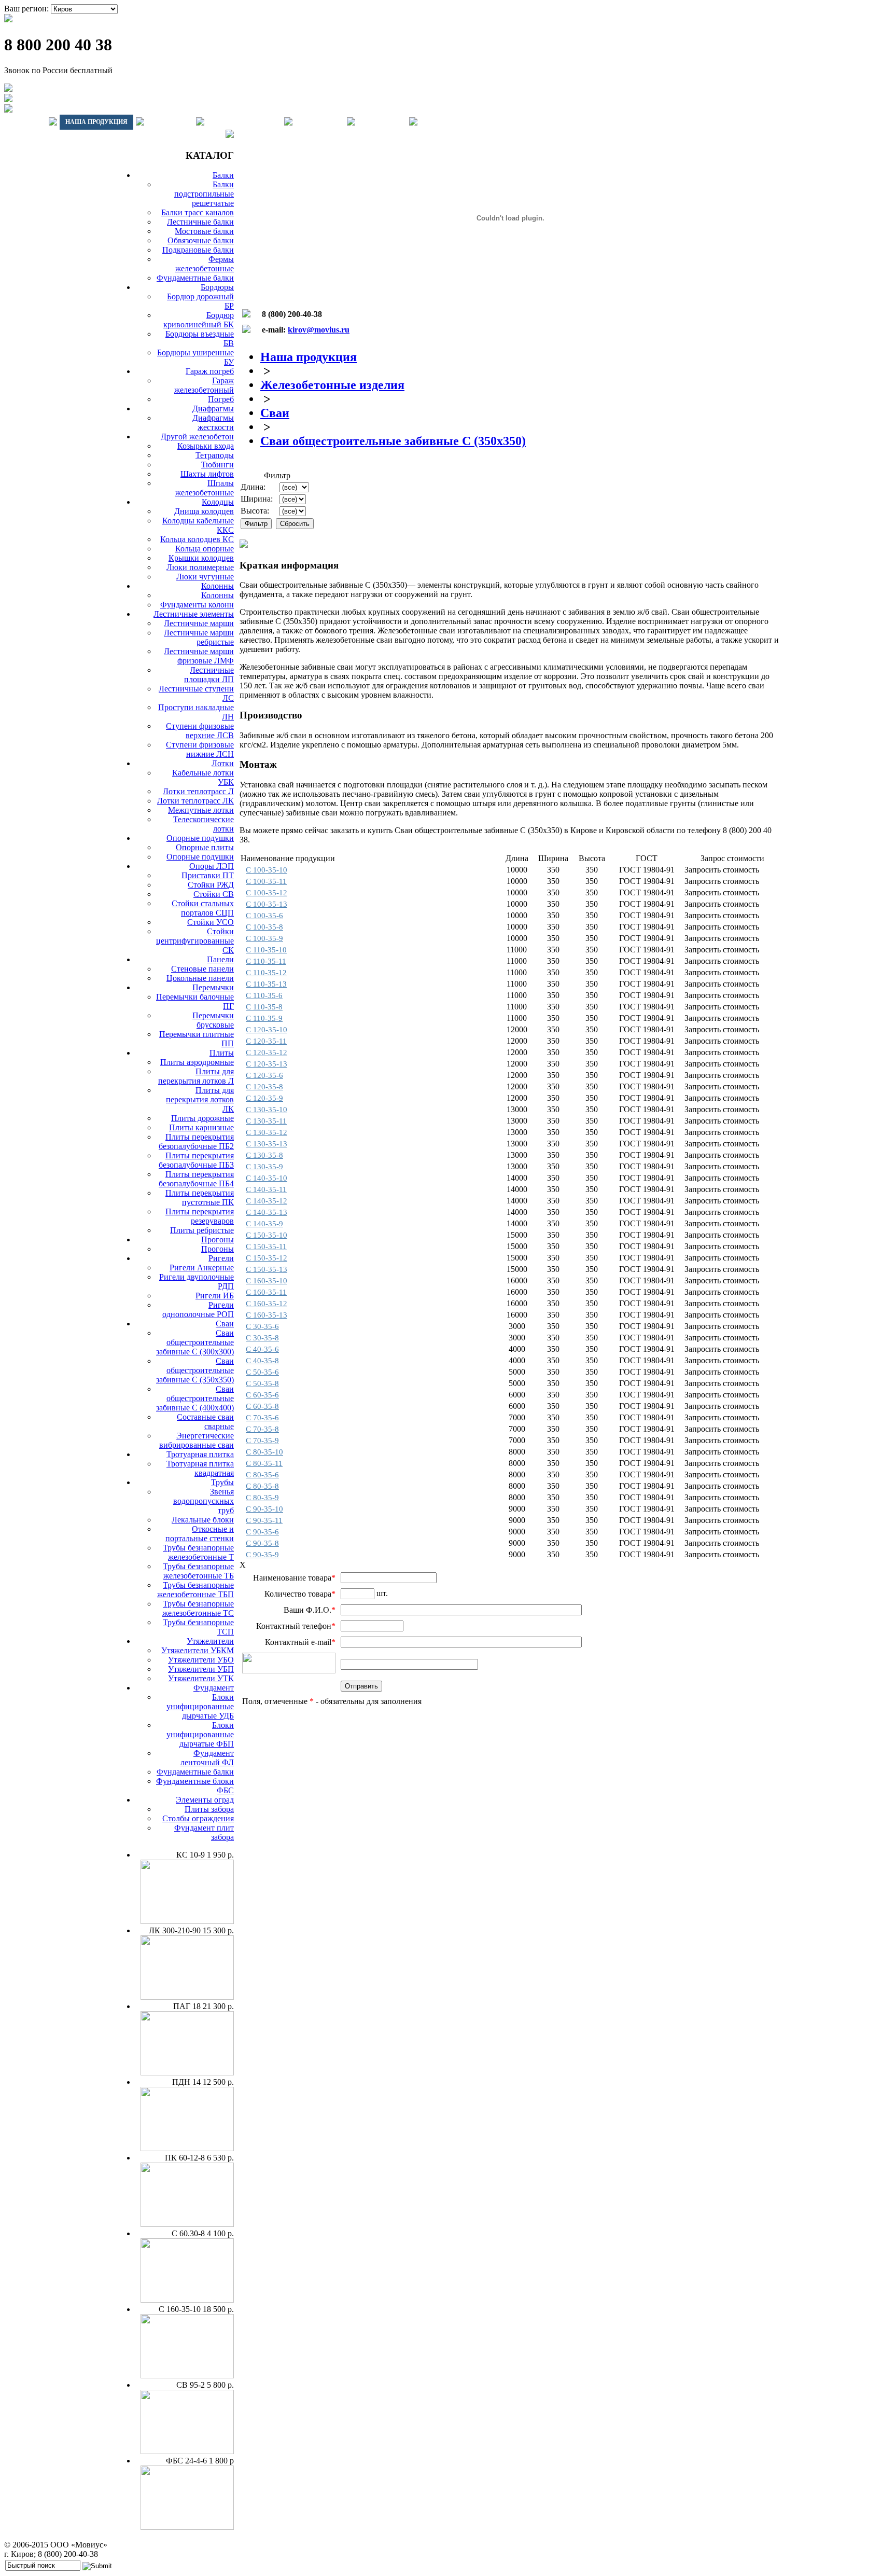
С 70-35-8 (262, 1429)
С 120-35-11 (266, 1041)
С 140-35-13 (267, 1212)
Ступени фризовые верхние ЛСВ (200, 731)
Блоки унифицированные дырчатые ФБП (200, 1734)
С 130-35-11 (266, 1121)
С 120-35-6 (264, 1075)
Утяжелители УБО (201, 1660)
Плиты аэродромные (197, 1062)
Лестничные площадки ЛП (209, 675)
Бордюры (217, 287)
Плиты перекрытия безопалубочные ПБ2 (196, 1141)
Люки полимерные (200, 567)
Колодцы (218, 502)
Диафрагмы (213, 408)
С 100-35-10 (267, 870)
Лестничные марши (199, 623)
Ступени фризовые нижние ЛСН (200, 749)
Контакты (382, 122)
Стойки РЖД (211, 885)
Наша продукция (96, 122)
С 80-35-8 (262, 1486)
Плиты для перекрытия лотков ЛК (200, 1099)
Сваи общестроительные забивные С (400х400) (195, 1398)
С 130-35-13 (267, 1144)
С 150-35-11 (266, 1247)
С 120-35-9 (264, 1098)
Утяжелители (210, 1641)
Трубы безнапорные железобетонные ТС (198, 1608)
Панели (220, 959)
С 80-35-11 (264, 1463)
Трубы (222, 1482)
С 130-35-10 (267, 1110)
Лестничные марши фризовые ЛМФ (199, 656)
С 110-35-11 (266, 961)
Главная (25, 122)
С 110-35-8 (264, 1007)
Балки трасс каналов (198, 212)
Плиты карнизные (201, 1127)
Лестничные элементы (194, 614)
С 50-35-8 (262, 1383)
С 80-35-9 (262, 1498)
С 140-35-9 (264, 1224)
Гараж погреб (210, 371)
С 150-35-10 (267, 1235)
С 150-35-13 (267, 1269)
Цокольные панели (200, 978)
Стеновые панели (202, 969)
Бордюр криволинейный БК (199, 320)
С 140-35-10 (267, 1178)
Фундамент (214, 1688)
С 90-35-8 (262, 1543)
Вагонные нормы (244, 122)
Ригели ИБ (215, 1296)
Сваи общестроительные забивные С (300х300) (195, 1342)
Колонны (218, 586)
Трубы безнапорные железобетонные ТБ (198, 1571)
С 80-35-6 (262, 1475)
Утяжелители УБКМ (198, 1650)
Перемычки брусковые (213, 1020)
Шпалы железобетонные (205, 488)
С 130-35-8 (264, 1155)
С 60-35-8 (262, 1406)
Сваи (225, 1324)
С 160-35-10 (267, 1281)
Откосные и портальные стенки (200, 1534)
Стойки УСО (211, 922)
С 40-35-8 (262, 1361)
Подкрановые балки (198, 250)
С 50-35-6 (262, 1372)
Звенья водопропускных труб (204, 1501)
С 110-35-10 (266, 950)
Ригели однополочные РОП (198, 1310)
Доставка (170, 122)
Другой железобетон (197, 437)
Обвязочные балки (201, 240)
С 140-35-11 (266, 1189)
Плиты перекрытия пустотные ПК (200, 1197)
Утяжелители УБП (201, 1669)
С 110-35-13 (266, 984)
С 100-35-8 (264, 927)
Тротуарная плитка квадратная (200, 1468)
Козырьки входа (206, 446)
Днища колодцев (204, 511)
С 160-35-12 (267, 1304)
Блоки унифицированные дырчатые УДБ (200, 1706)
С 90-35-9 (262, 1555)
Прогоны (218, 1239)
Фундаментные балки (195, 278)
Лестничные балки (200, 222)
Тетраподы (215, 455)
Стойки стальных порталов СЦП (203, 908)
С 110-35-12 (266, 973)
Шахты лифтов (207, 474)
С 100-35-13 (267, 904)
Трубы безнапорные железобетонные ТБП (195, 1590)
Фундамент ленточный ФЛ (207, 1758)
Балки (223, 175)
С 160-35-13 (267, 1315)
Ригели (221, 1258)
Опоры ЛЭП (212, 866)
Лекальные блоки (203, 1520)
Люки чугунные (205, 577)
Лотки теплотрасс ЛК (195, 801)
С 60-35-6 (262, 1395)
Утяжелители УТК (201, 1678)
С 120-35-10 (267, 1030)
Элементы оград (205, 1800)
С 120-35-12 (267, 1052)
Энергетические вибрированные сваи (197, 1440)
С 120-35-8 (264, 1087)
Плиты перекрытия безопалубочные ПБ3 (196, 1160)
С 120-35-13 (267, 1064)
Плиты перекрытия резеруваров (200, 1216)
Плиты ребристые (202, 1230)
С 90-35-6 (262, 1532)
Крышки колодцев (201, 558)
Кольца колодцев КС (197, 539)
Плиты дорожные (202, 1118)
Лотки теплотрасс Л (198, 791)
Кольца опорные (205, 549)
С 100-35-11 (266, 881)
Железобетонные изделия (332, 385)
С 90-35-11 (264, 1520)
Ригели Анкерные (202, 1268)
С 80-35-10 (264, 1452)
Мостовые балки (204, 231)
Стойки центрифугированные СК (195, 941)
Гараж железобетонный (204, 385)
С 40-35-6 (262, 1349)
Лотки (223, 763)
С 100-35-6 (264, 916)
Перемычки (213, 987)
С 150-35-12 (267, 1258)
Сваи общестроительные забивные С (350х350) (195, 1370)
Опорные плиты (205, 847)
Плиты (222, 1053)
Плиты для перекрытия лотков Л (196, 1076)
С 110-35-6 (264, 995)
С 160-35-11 (266, 1292)
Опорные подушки (200, 838)
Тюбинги (218, 465)
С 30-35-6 (262, 1326)
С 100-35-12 (267, 893)
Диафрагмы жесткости (213, 423)
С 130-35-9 (264, 1167)
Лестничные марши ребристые (199, 637)
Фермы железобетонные (205, 264)
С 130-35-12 (267, 1132)
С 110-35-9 (264, 1018)
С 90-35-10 (264, 1509)
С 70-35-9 (262, 1441)
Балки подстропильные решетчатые (204, 194)
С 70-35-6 (262, 1418)
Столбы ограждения (198, 1818)
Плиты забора (209, 1809)
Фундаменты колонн (197, 605)
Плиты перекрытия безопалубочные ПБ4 (196, 1179)
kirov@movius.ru (319, 330)
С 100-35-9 (264, 938)
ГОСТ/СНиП (320, 122)
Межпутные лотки (201, 810)
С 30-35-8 (262, 1338)
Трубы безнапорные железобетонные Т (198, 1552)
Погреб (221, 399)
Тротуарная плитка (200, 1454)
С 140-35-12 (267, 1201)
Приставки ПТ (208, 875)
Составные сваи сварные (205, 1422)
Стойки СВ (214, 894)
